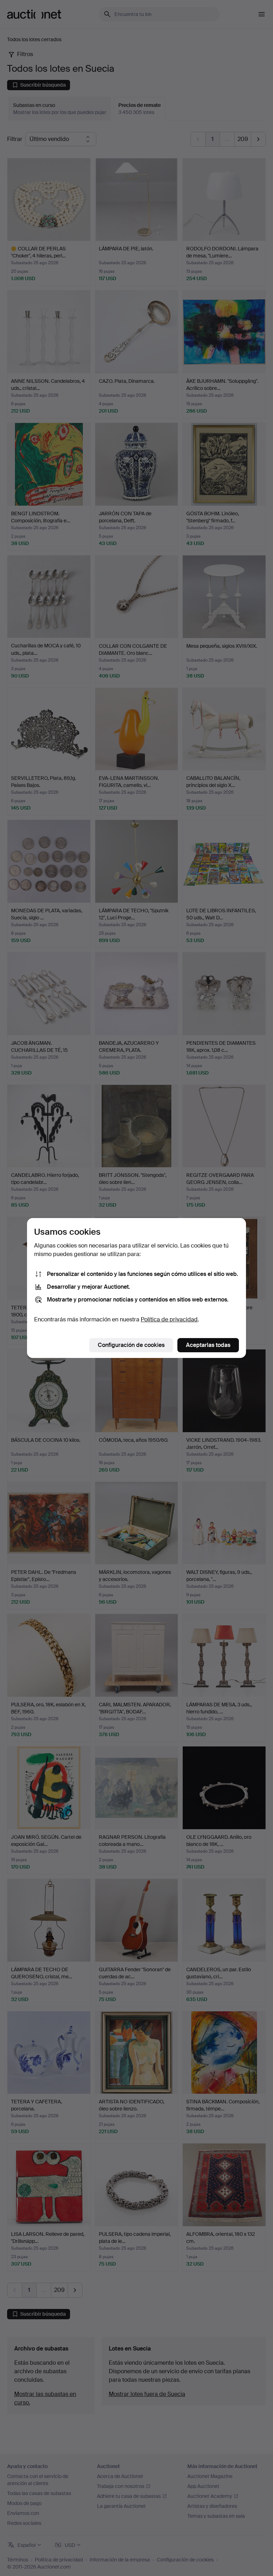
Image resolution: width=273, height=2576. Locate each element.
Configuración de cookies (131, 1345)
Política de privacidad (169, 1319)
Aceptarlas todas (208, 1345)
